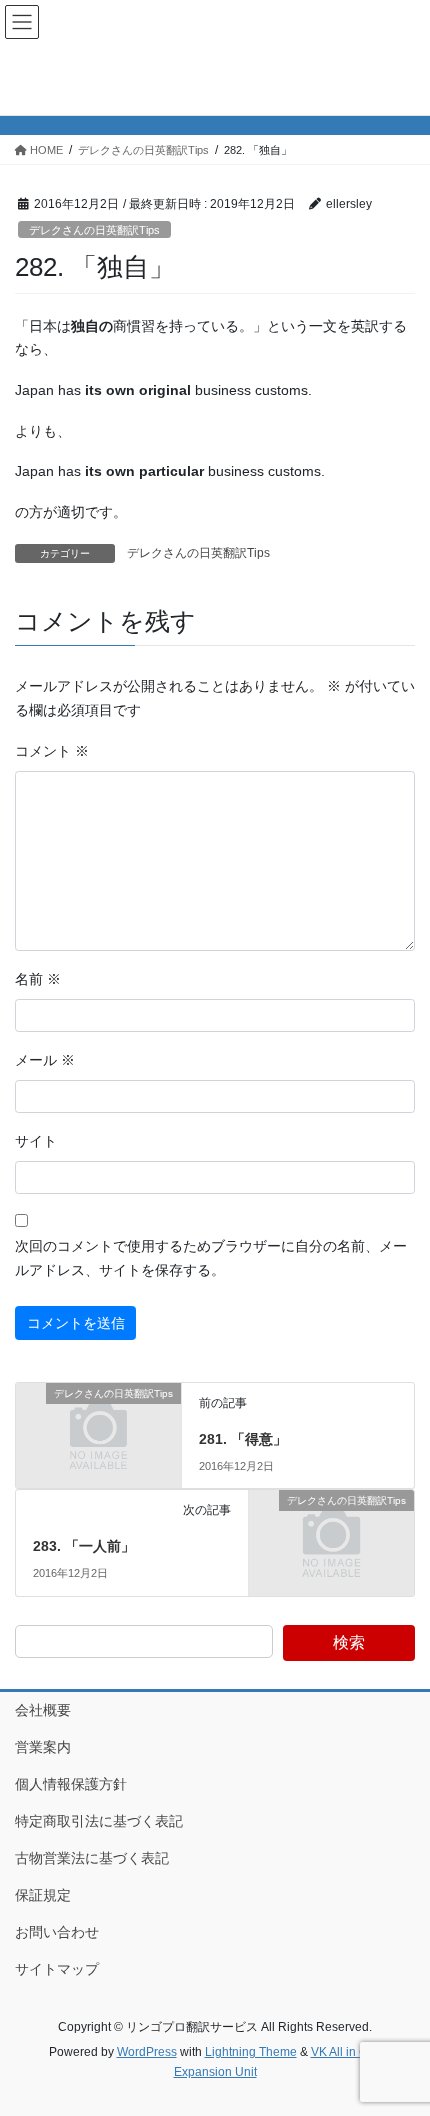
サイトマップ (57, 1969)
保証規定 (43, 1895)
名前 (38, 979)
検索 (349, 1642)
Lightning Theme (251, 2052)
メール (45, 1060)
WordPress (147, 2052)
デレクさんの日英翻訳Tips (94, 230)
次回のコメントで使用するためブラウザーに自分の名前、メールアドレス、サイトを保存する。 (211, 1258)
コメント (52, 751)
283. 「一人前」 (84, 1546)
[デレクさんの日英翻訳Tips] (98, 1433)
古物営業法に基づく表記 (92, 1858)
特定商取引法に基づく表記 (99, 1821)
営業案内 (43, 1747)
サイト (36, 1141)
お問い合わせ (57, 1932)
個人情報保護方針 (71, 1784)
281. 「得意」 (243, 1439)
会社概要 (43, 1710)
